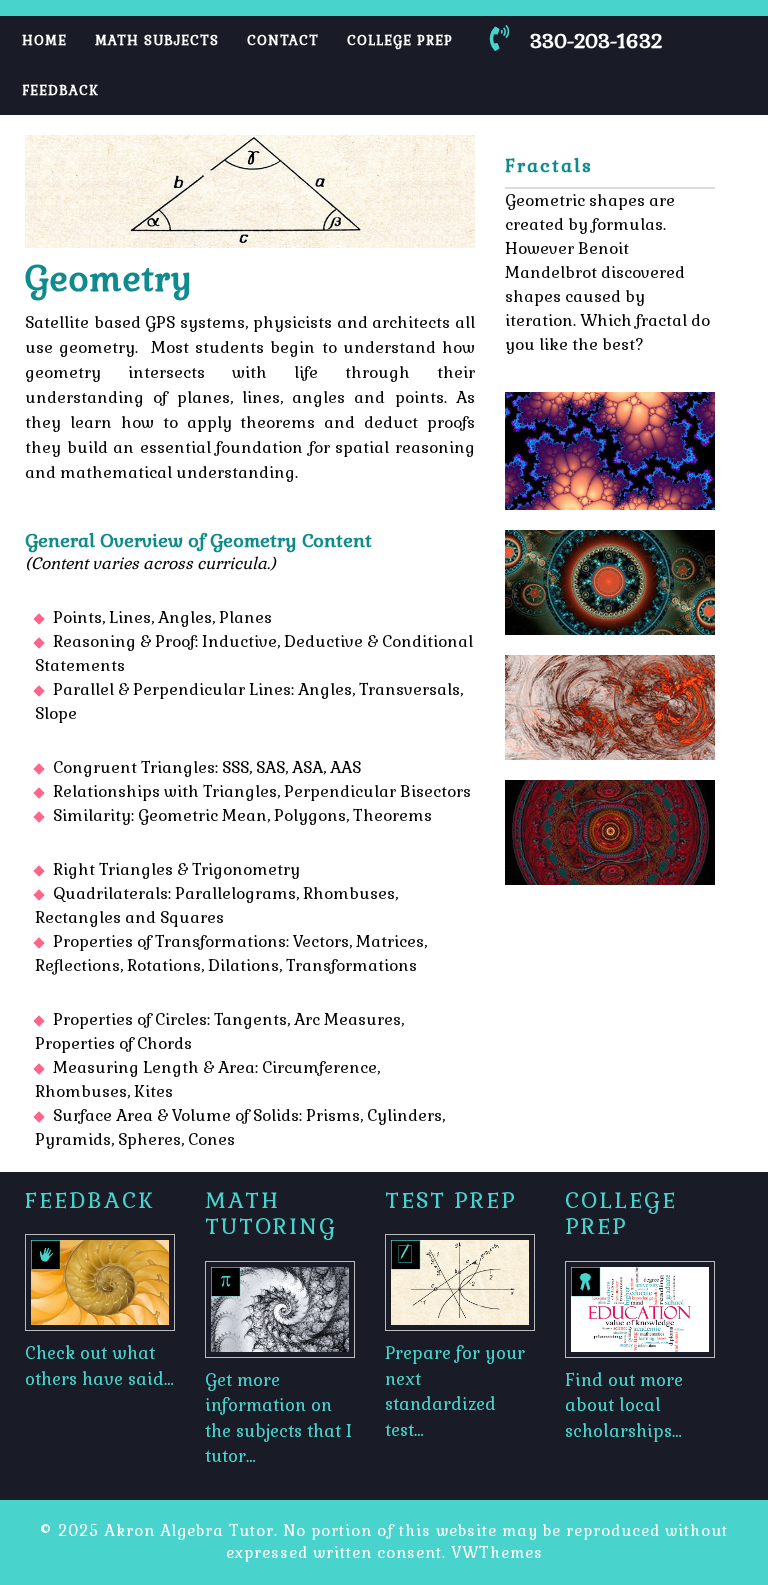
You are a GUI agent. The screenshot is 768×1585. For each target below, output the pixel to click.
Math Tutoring (271, 1213)
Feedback (60, 90)
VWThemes (497, 1552)
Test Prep (451, 1200)
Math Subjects (157, 40)
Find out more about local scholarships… (624, 1405)
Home (44, 40)
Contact (283, 40)
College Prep (400, 40)
